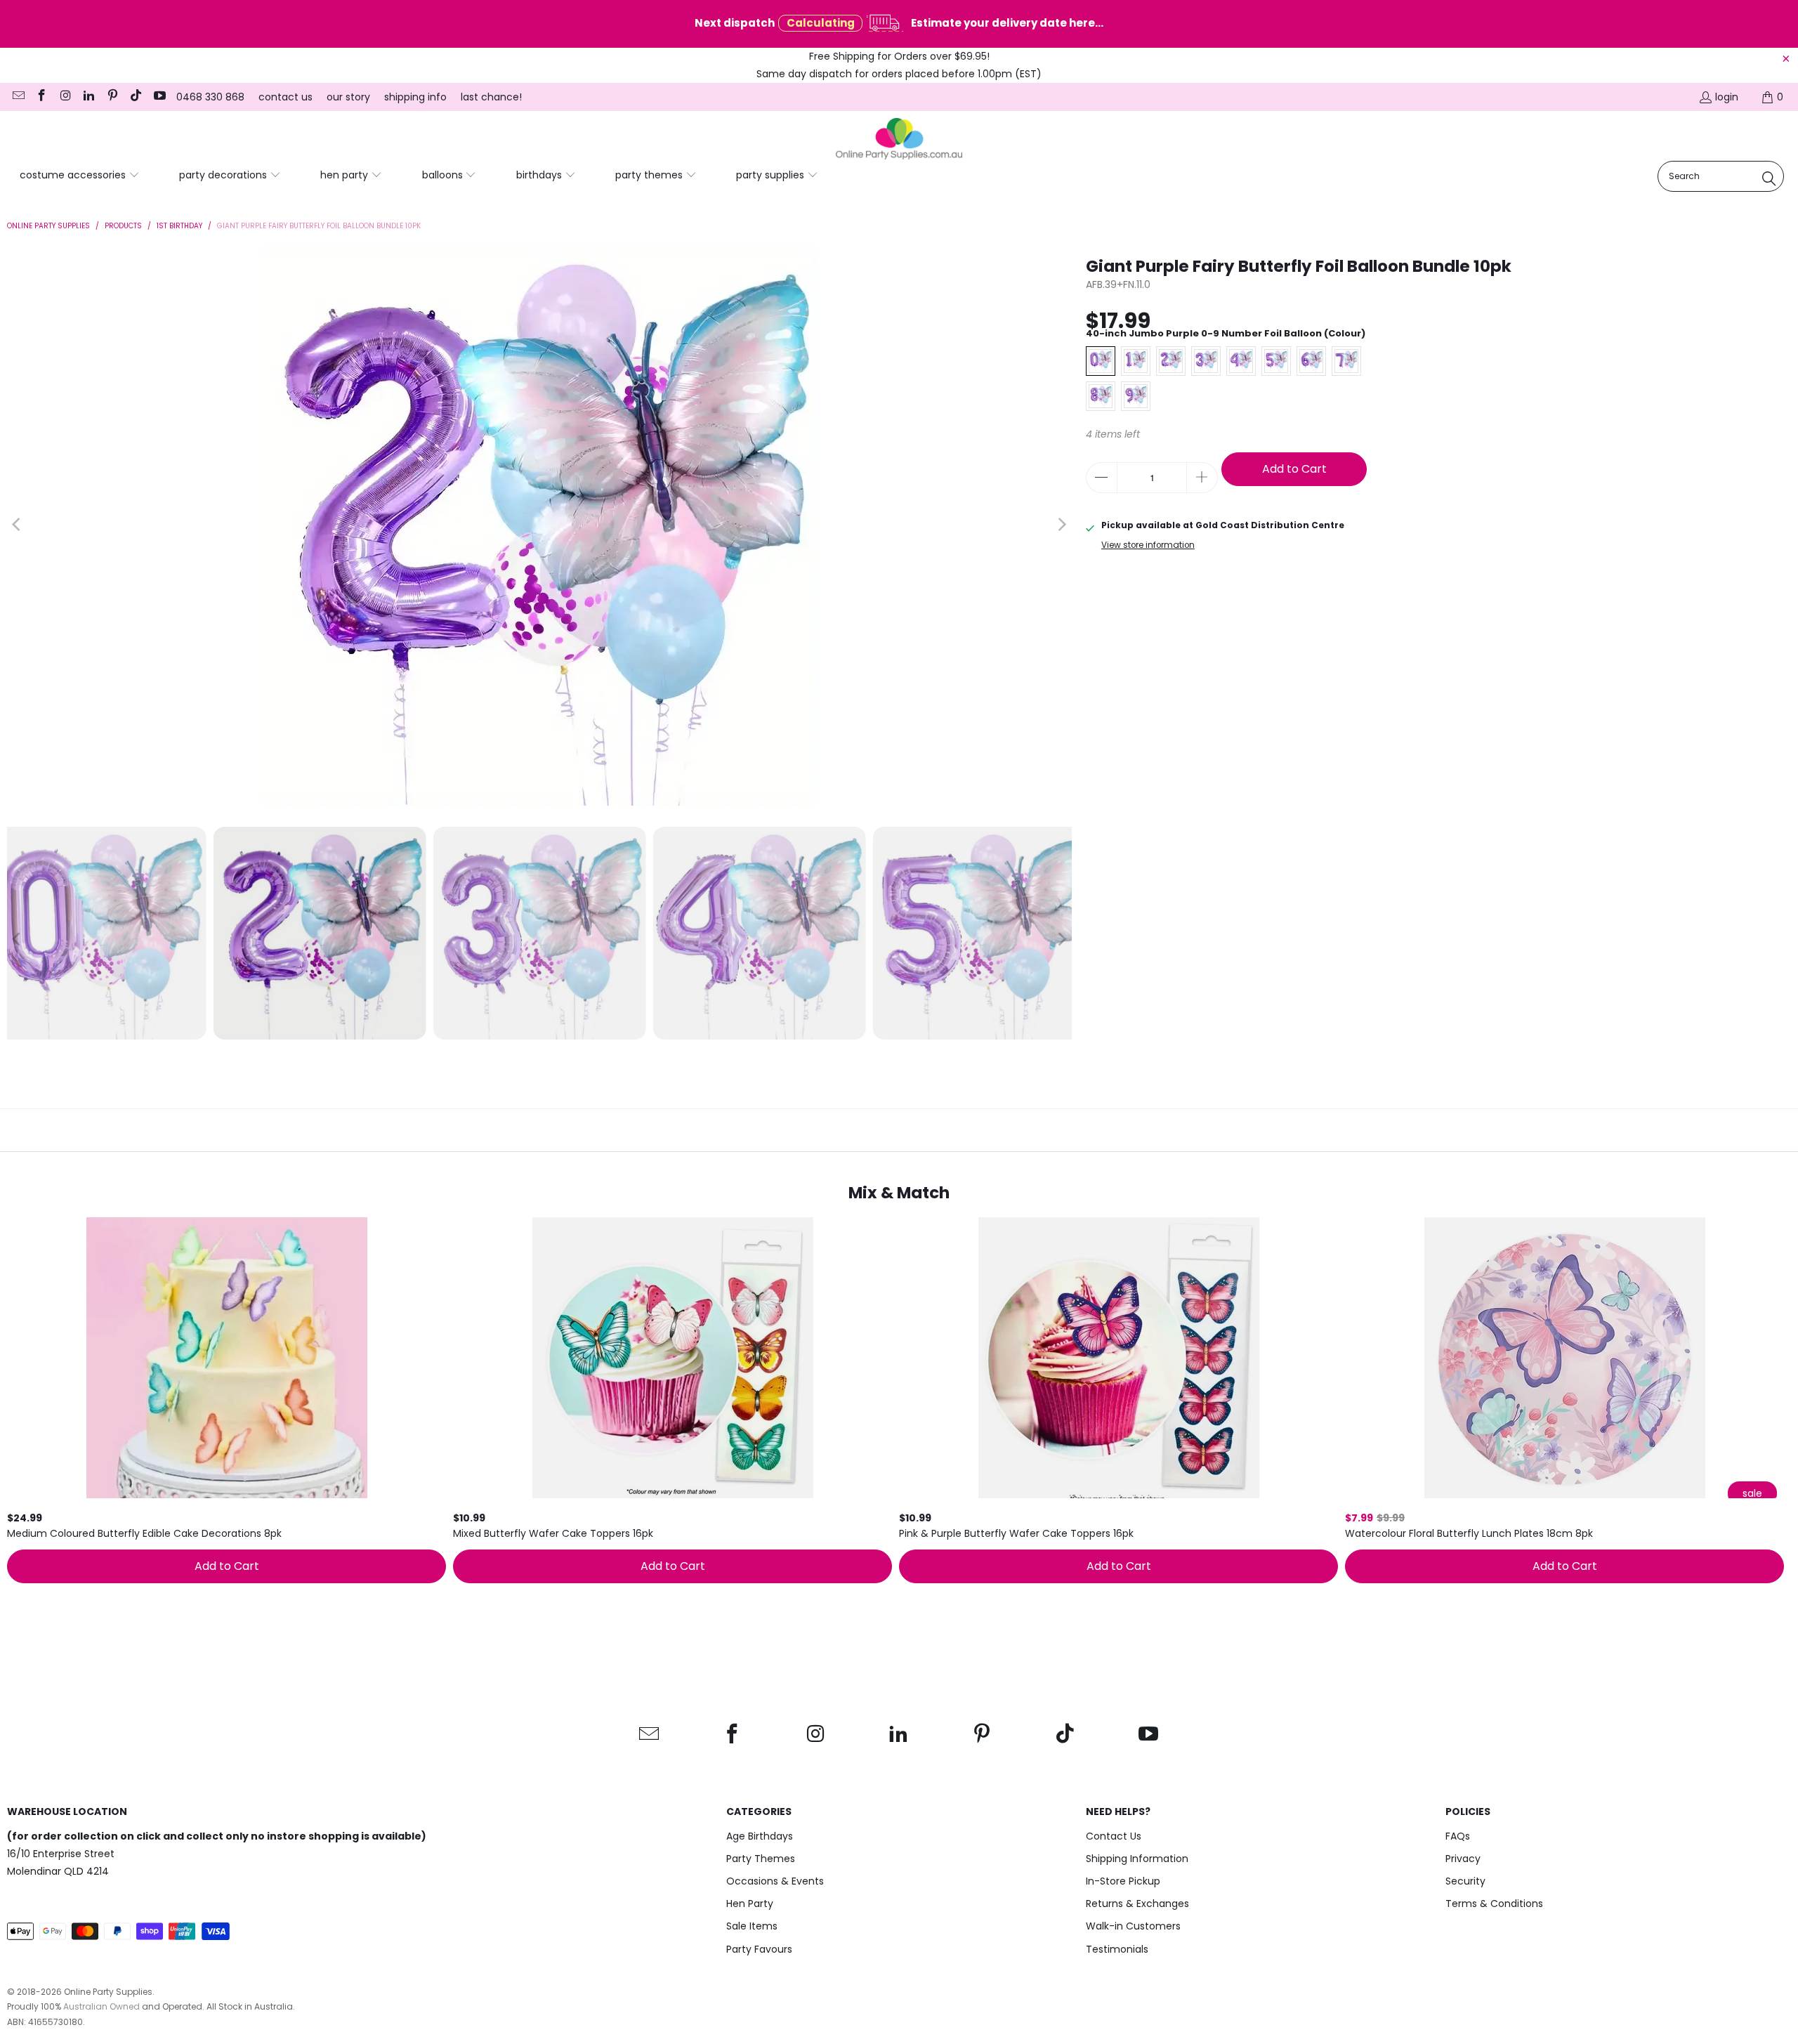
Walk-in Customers (1133, 1926)
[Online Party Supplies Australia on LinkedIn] (88, 97)
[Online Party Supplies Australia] (899, 139)
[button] (80, 176)
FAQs (1458, 1836)
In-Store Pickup (1123, 1881)
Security (1465, 1881)
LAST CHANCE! (491, 97)
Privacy (1463, 1859)
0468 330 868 (210, 97)
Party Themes (761, 1859)
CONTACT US (286, 97)
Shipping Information (1137, 1859)
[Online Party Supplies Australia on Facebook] (41, 97)
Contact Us (1114, 1836)
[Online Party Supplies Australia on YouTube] (159, 97)
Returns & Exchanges (1137, 1904)
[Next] (1061, 525)
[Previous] (18, 525)
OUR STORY (348, 97)
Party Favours (759, 1949)
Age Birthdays (760, 1836)
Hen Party (750, 1904)
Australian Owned (101, 2006)
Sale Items (752, 1926)
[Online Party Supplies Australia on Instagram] (65, 97)
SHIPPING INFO (415, 97)
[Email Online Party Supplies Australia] (18, 97)
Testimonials (1117, 1949)
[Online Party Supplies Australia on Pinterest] (112, 97)
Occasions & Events (775, 1881)
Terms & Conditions (1494, 1904)
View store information (1148, 545)
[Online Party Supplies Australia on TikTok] (136, 97)
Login (1727, 97)
